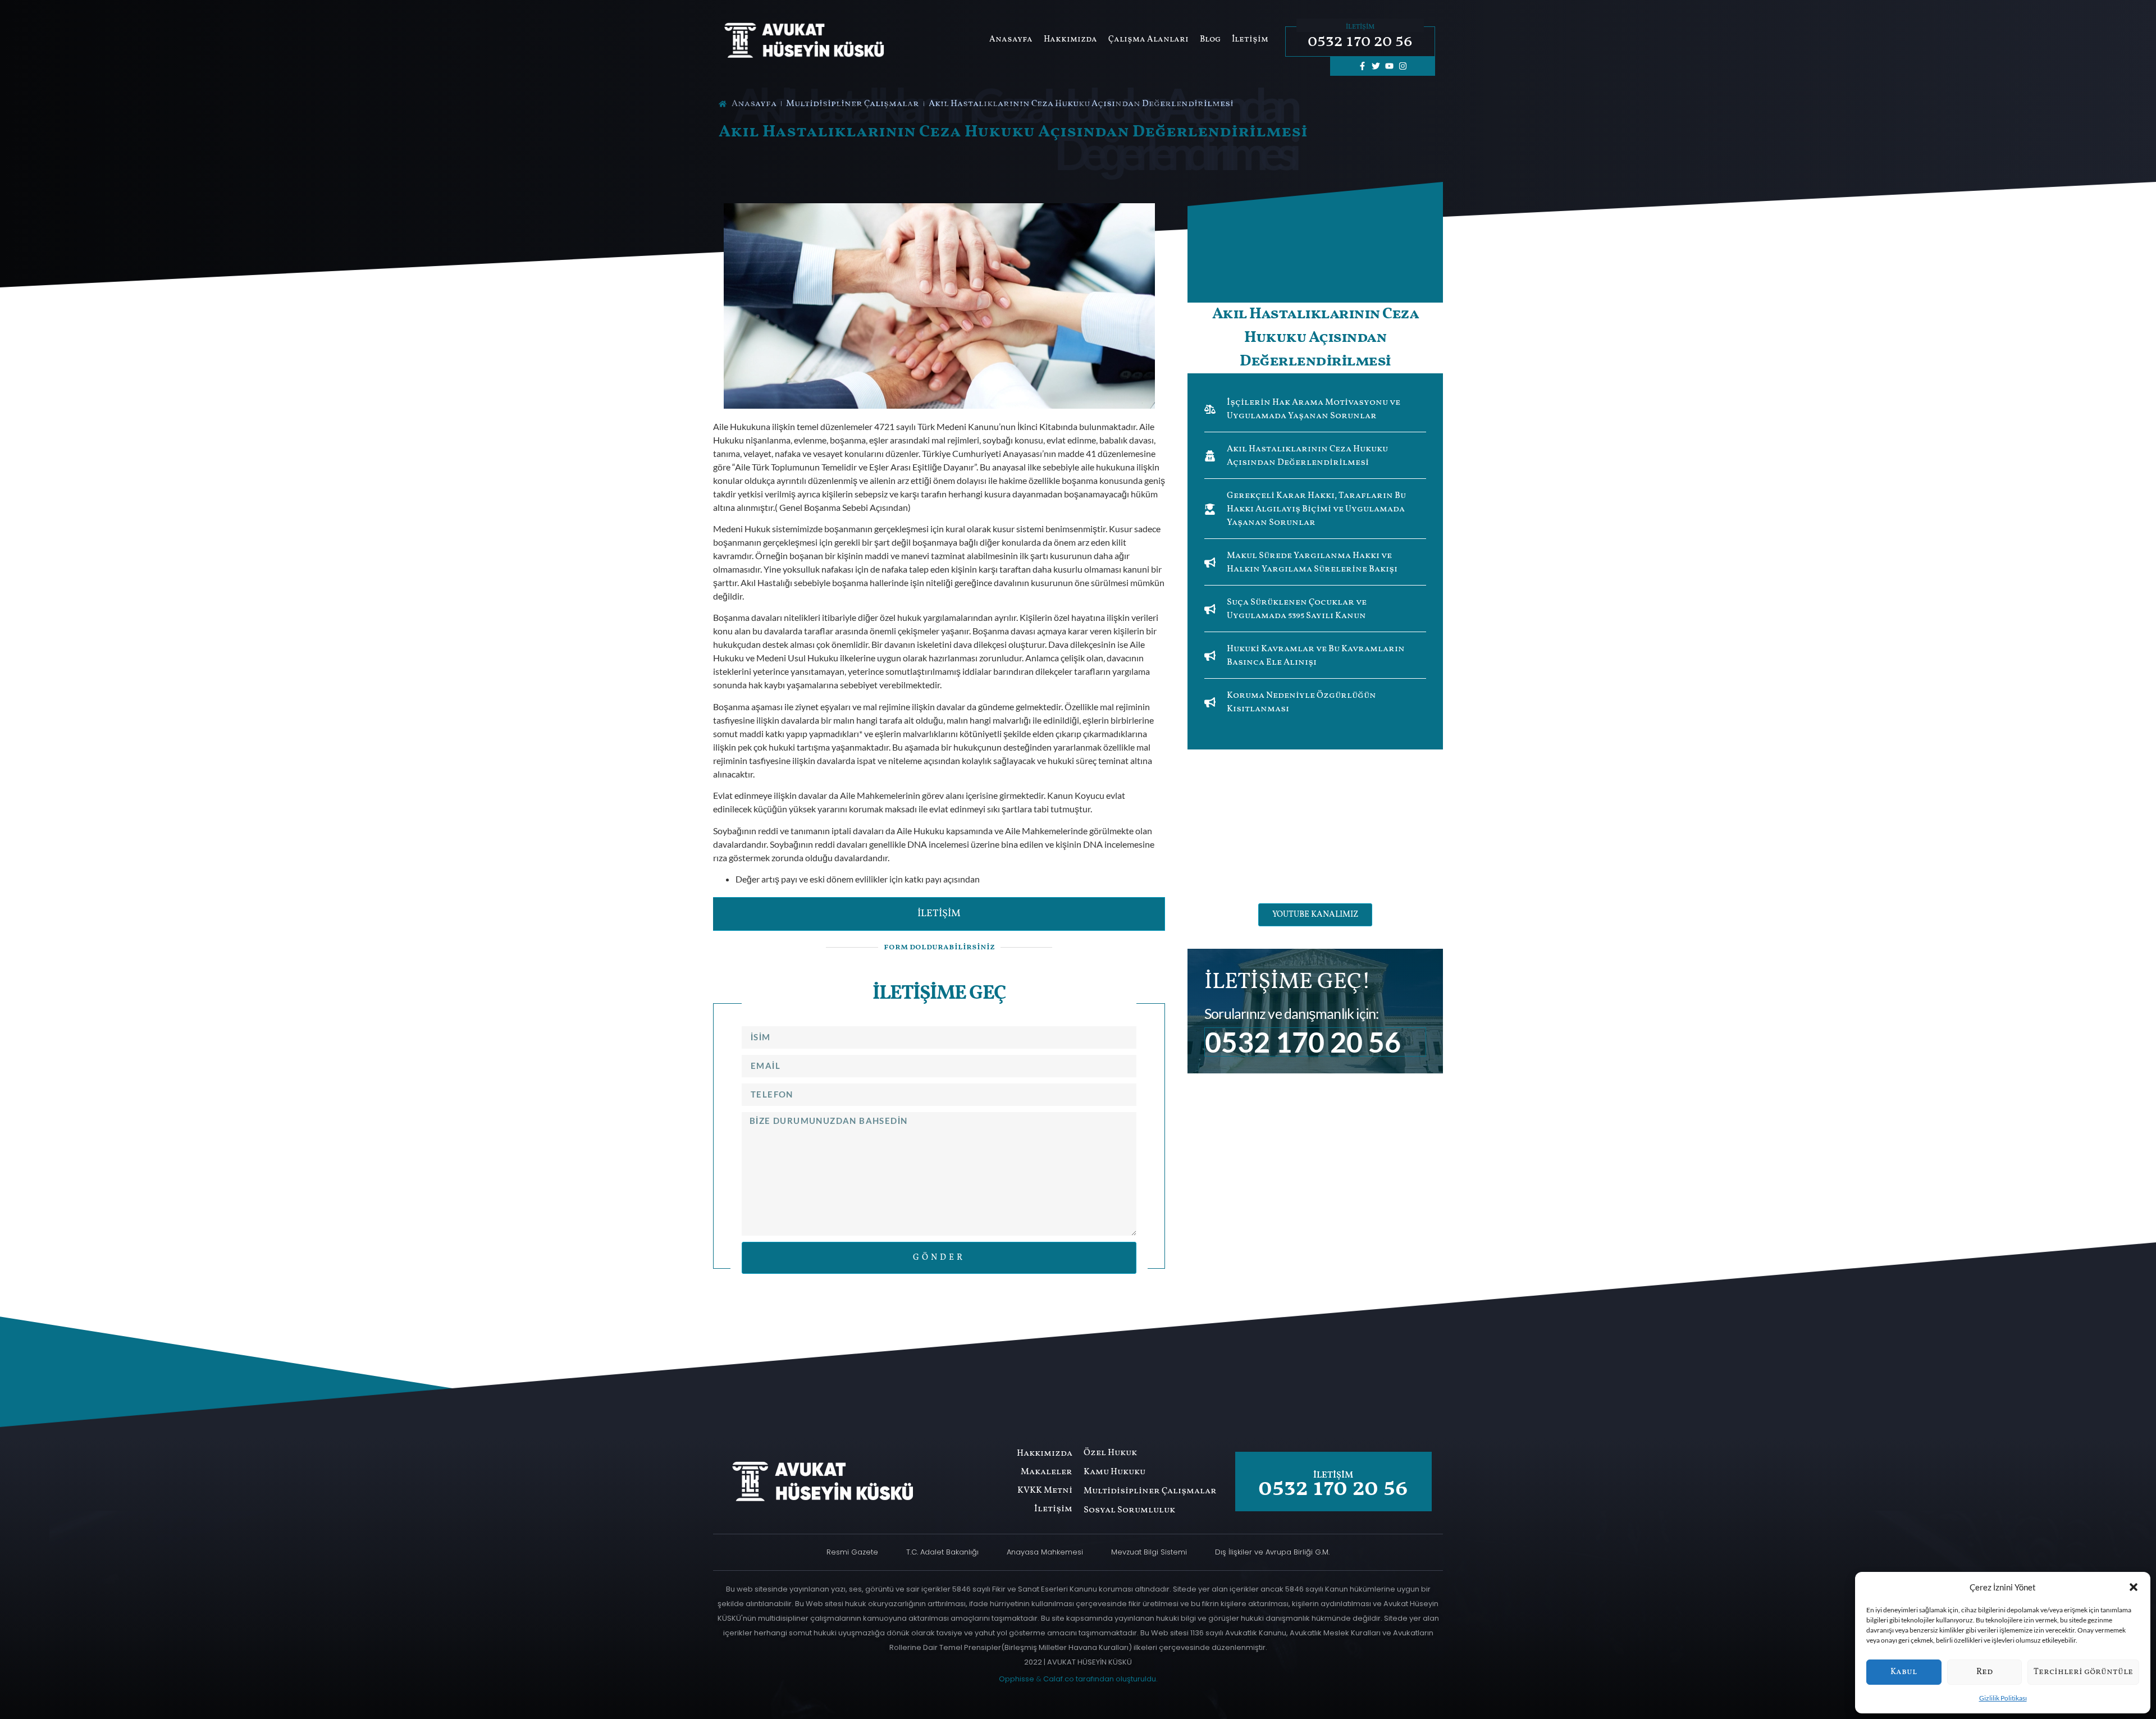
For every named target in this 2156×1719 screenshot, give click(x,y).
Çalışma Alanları (1148, 40)
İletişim (1250, 40)
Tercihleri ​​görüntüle (2083, 1672)
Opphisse (1017, 1679)
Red (1984, 1672)
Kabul (1904, 1672)
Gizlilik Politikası (2003, 1698)
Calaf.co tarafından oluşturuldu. (1100, 1679)
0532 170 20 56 (1360, 42)
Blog (1210, 40)
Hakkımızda (1070, 40)
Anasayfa (1011, 40)
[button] (2134, 1587)
